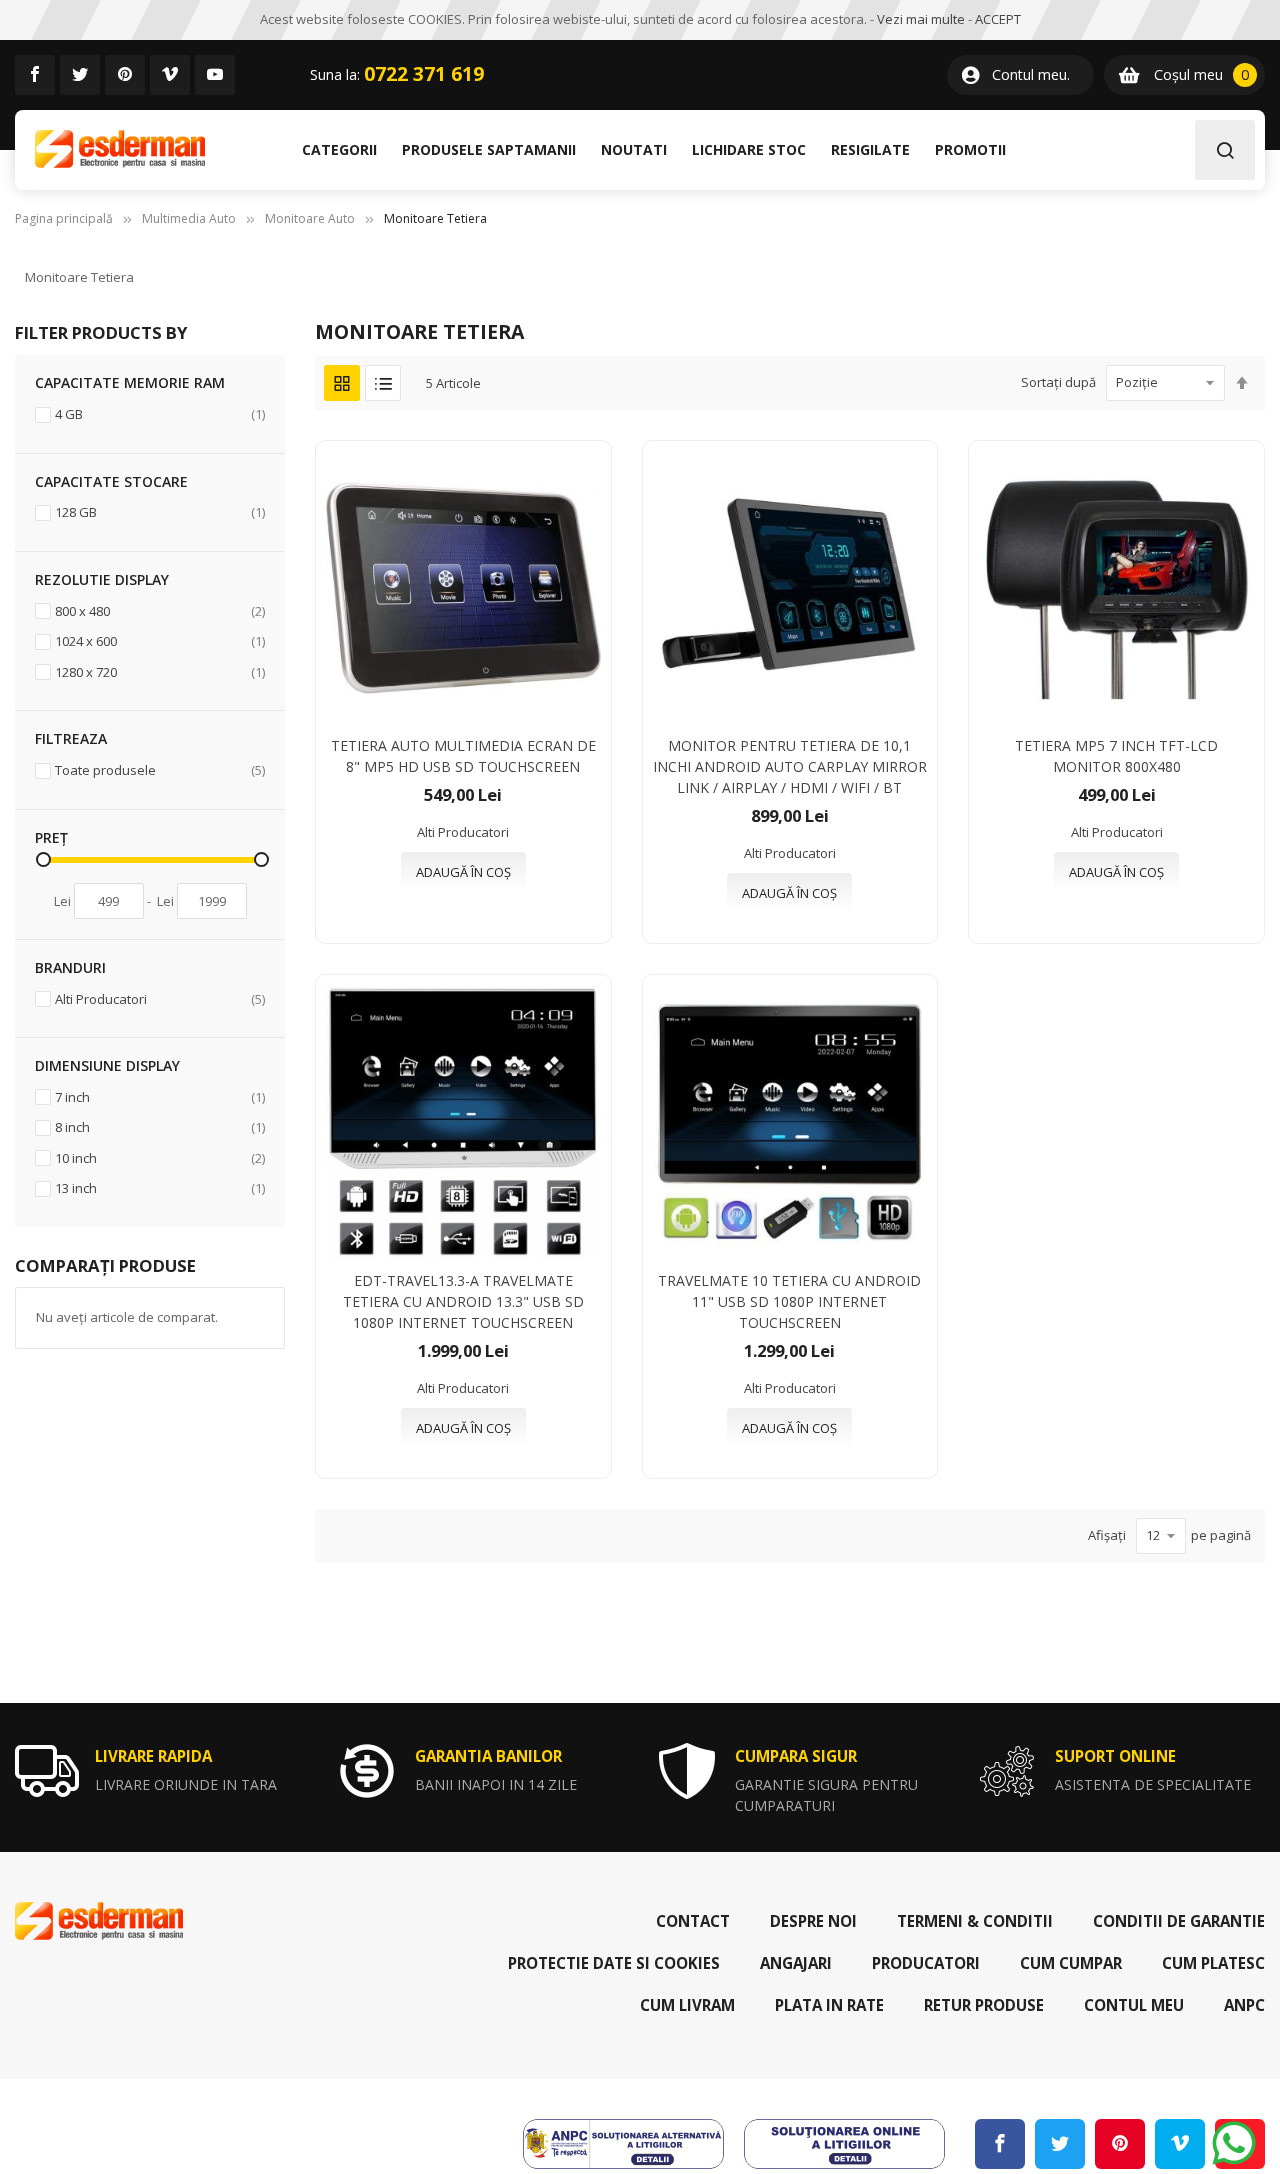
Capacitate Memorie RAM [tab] (130, 382)
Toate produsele (160, 769)
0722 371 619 (424, 74)
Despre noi (813, 1921)
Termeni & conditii (975, 1921)
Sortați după (1058, 382)
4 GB (160, 413)
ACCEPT (998, 19)
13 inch (160, 1187)
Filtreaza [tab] (71, 738)
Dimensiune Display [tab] (107, 1065)
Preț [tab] (51, 837)
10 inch (160, 1157)
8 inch (160, 1126)
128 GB (160, 511)
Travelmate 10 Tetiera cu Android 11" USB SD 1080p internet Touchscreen (789, 1301)
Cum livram (687, 2005)
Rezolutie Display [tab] (102, 579)
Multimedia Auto (189, 218)
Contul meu (1134, 2005)
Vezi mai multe (921, 19)
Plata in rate (829, 2005)
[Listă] (383, 383)
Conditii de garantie (1179, 1921)
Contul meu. (1031, 74)
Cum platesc (1213, 1963)
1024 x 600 (160, 640)
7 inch (160, 1096)
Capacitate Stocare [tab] (111, 481)
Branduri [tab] (70, 967)
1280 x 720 (160, 671)
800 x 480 (160, 610)
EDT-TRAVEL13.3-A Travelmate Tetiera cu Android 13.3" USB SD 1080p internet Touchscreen (463, 1301)
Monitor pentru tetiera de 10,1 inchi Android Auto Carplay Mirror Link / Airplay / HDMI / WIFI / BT (790, 766)
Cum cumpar (1071, 1963)
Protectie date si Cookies (614, 1963)
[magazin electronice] (120, 149)
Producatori (926, 1963)
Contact (693, 1921)
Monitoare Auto (310, 218)
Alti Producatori (160, 998)
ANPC (1244, 2005)
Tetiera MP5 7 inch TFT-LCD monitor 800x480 (1116, 756)
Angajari (796, 1963)
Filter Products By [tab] (101, 332)
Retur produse (984, 2005)
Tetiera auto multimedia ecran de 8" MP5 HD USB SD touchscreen (463, 756)
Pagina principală (64, 218)
